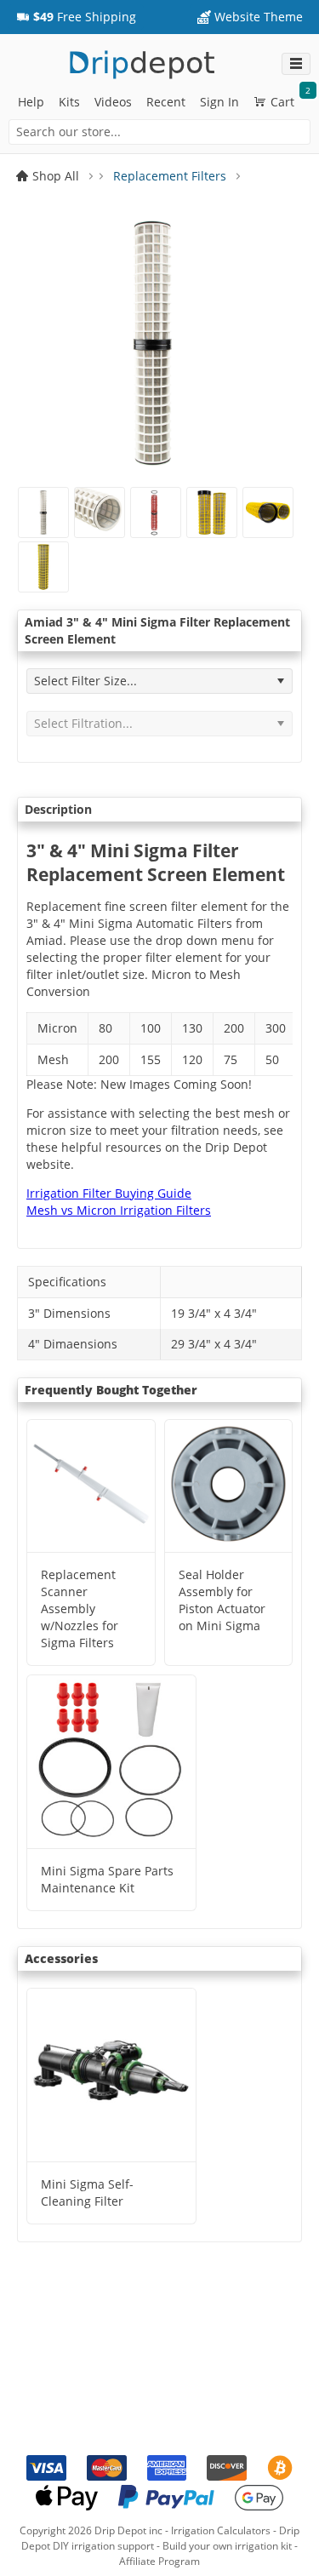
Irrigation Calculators (221, 2530)
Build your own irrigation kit (227, 2546)
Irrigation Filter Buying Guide (109, 1193)
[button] (76, 17)
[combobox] (159, 132)
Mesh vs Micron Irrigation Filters (119, 1210)
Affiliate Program (159, 2561)
